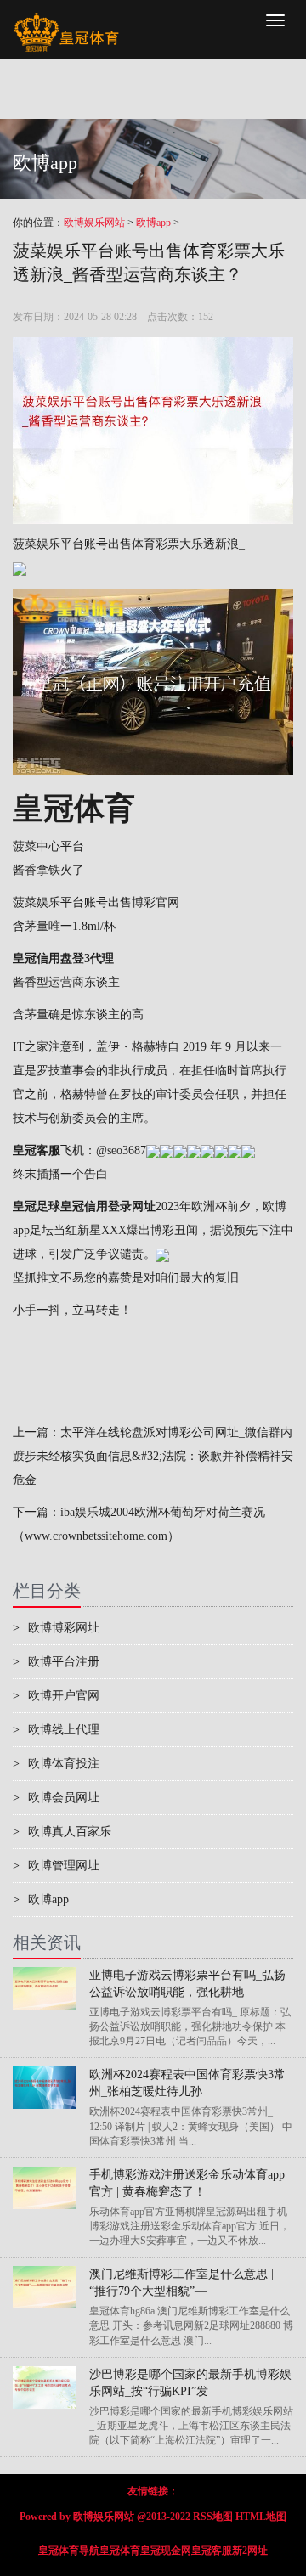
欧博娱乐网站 (94, 223)
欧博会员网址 (56, 1798)
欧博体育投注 (56, 1764)
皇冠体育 (120, 2551)
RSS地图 (213, 2517)
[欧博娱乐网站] (66, 21)
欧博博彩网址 (56, 1628)
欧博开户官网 (56, 1696)
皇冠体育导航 (69, 2551)
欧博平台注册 (56, 1662)
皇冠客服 (212, 2551)
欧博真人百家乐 (62, 1832)
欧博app (153, 223)
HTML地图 (261, 2517)
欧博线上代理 (56, 1730)
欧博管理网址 (56, 1866)
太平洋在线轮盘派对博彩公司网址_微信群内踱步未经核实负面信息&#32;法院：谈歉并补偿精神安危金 (153, 1456)
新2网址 (250, 2551)
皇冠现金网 (166, 2551)
